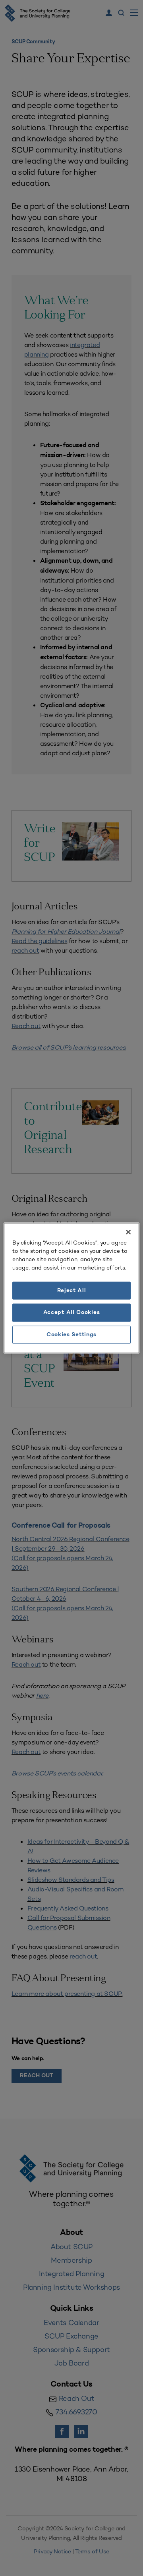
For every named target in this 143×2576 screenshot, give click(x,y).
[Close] (128, 1232)
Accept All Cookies (72, 1313)
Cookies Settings (71, 1334)
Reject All (72, 1290)
